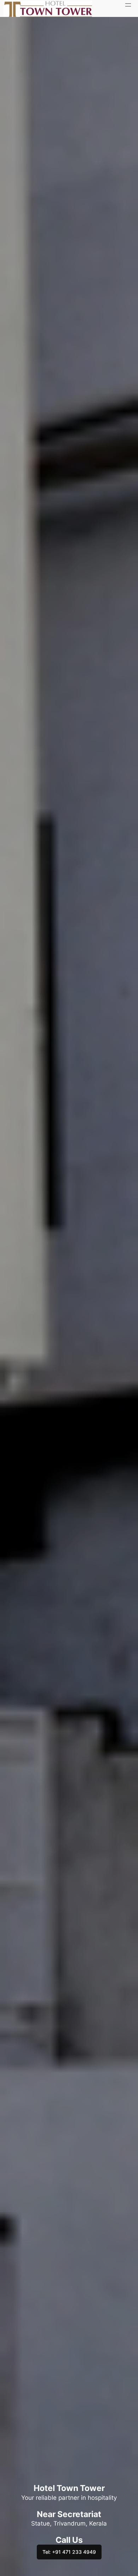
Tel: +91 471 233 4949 (69, 2552)
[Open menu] (128, 5)
